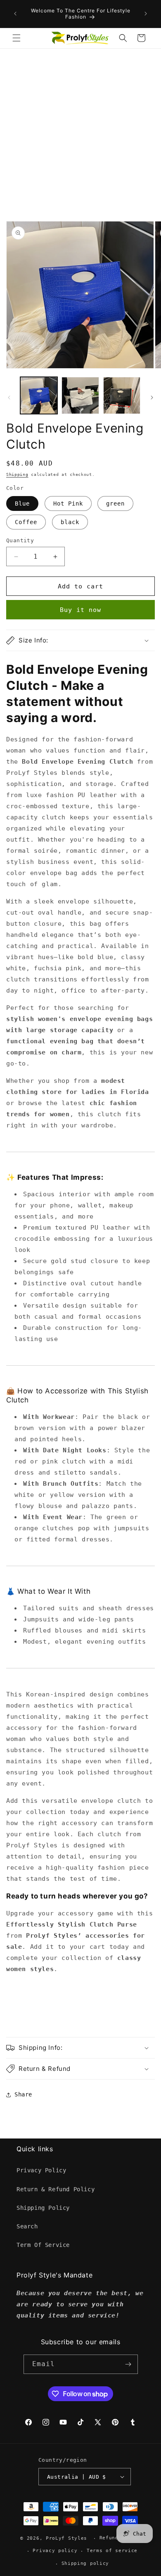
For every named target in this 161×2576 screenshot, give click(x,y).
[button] (17, 38)
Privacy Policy (41, 2170)
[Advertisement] (80, 133)
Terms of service (112, 2551)
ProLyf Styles (66, 2538)
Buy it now (80, 610)
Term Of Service (43, 2245)
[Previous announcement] (15, 14)
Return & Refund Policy (56, 2189)
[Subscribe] (128, 2364)
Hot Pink (68, 503)
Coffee (26, 522)
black (70, 522)
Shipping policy (85, 2563)
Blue (22, 503)
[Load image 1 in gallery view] (39, 395)
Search (27, 2226)
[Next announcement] (146, 14)
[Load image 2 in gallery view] (80, 395)
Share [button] (23, 2094)
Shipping (17, 474)
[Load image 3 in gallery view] (122, 395)
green (115, 503)
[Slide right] (152, 398)
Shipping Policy (43, 2208)
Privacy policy (55, 2551)
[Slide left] (9, 398)
